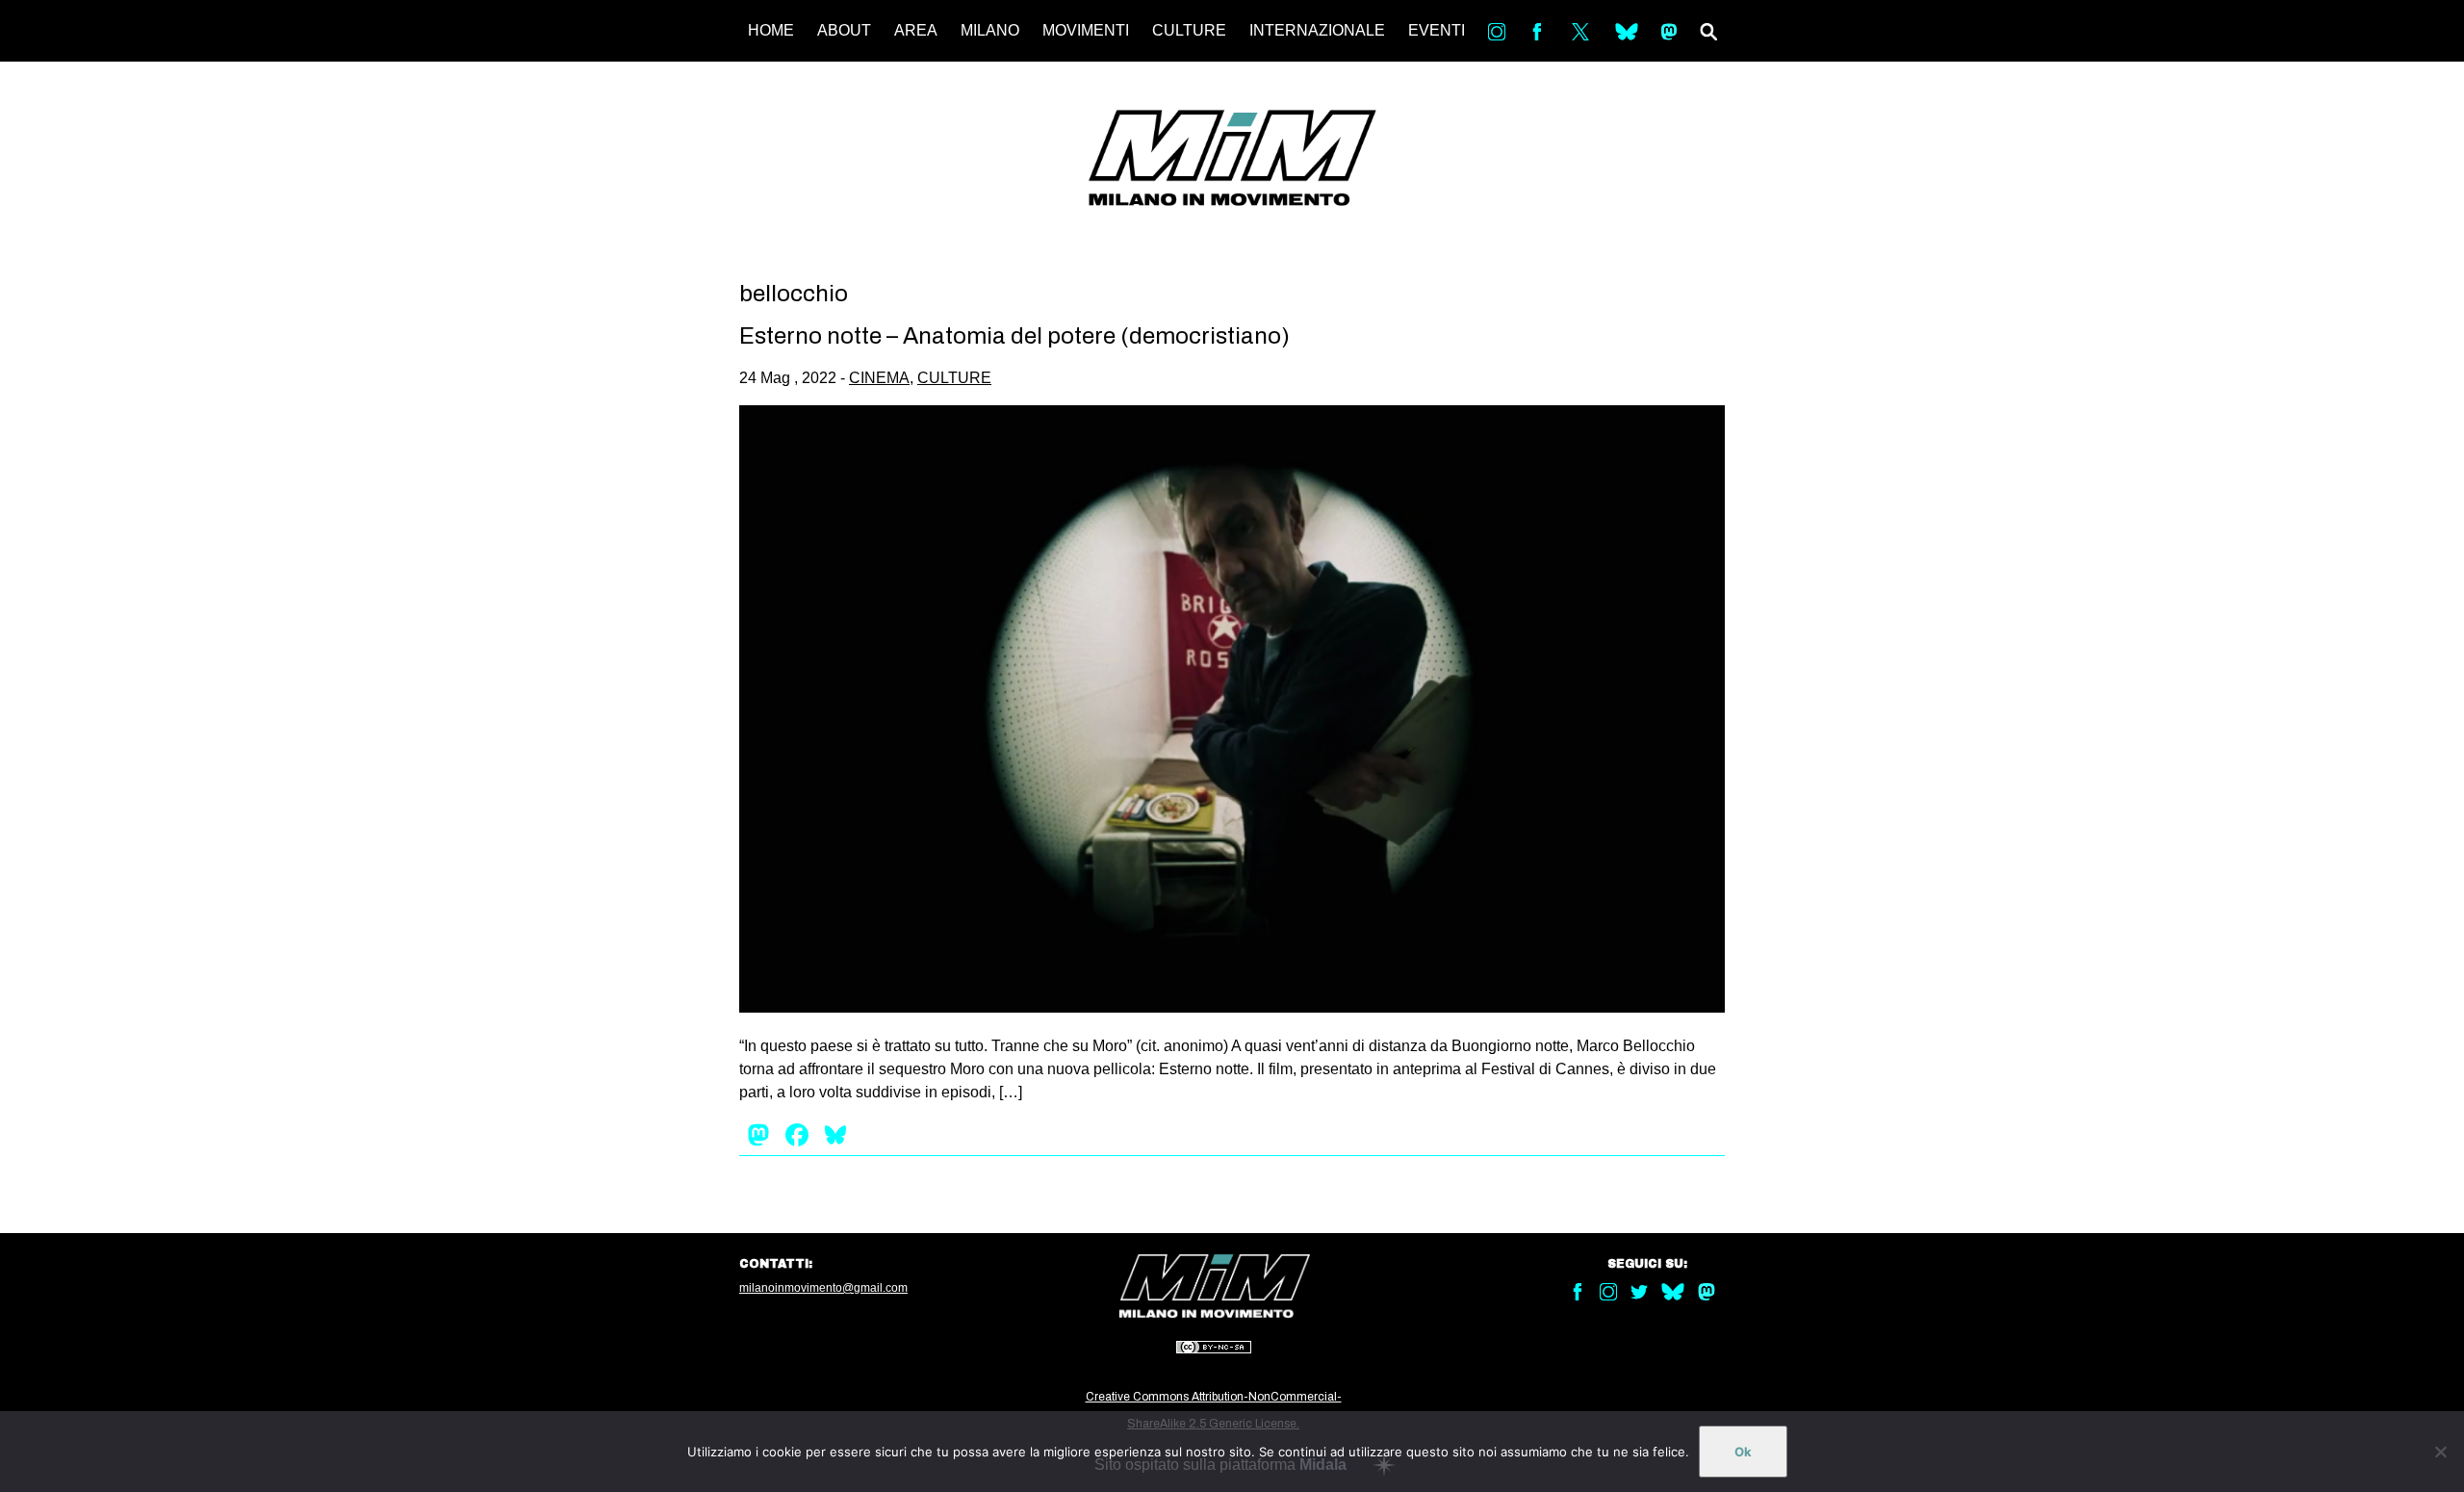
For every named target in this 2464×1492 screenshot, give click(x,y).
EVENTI (1437, 30)
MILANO (990, 30)
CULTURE (1189, 30)
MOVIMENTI (1086, 30)
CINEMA (879, 378)
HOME (771, 30)
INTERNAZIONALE (1317, 30)
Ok (1743, 1452)
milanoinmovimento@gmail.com (823, 1288)
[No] (2440, 1452)
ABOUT (844, 30)
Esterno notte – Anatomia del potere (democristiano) (1014, 336)
